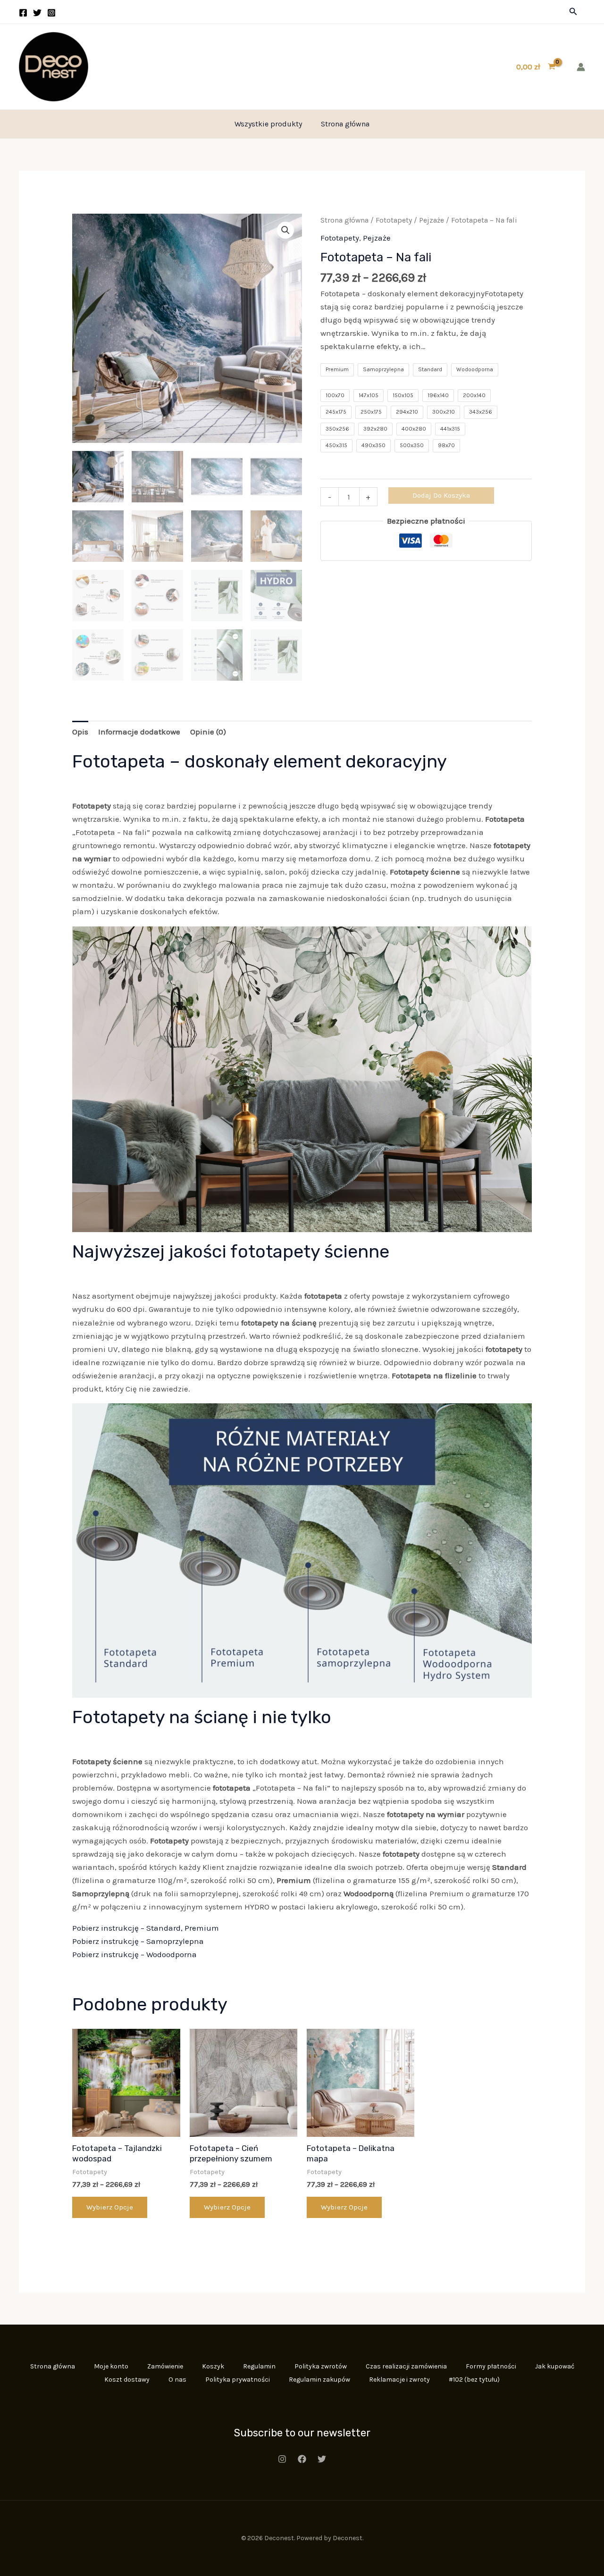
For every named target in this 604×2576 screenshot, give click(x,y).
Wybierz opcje (110, 2207)
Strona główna (345, 124)
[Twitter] (37, 13)
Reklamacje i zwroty (399, 2380)
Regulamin (259, 2366)
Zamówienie (165, 2366)
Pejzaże (432, 220)
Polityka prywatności (238, 2380)
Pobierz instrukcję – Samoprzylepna (138, 1941)
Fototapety (394, 220)
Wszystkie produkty (268, 124)
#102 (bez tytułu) (474, 2380)
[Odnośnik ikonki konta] (581, 67)
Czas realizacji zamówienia (406, 2366)
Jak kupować (555, 2366)
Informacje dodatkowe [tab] (139, 732)
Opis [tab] (80, 732)
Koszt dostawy (127, 2380)
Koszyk (213, 2366)
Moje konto (111, 2366)
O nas (177, 2380)
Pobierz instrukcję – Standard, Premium (146, 1928)
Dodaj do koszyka (441, 495)
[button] (573, 12)
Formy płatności (491, 2366)
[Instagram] (51, 13)
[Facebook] (23, 13)
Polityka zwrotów (321, 2366)
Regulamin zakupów (319, 2380)
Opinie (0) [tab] (208, 732)
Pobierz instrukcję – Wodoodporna (134, 1954)
